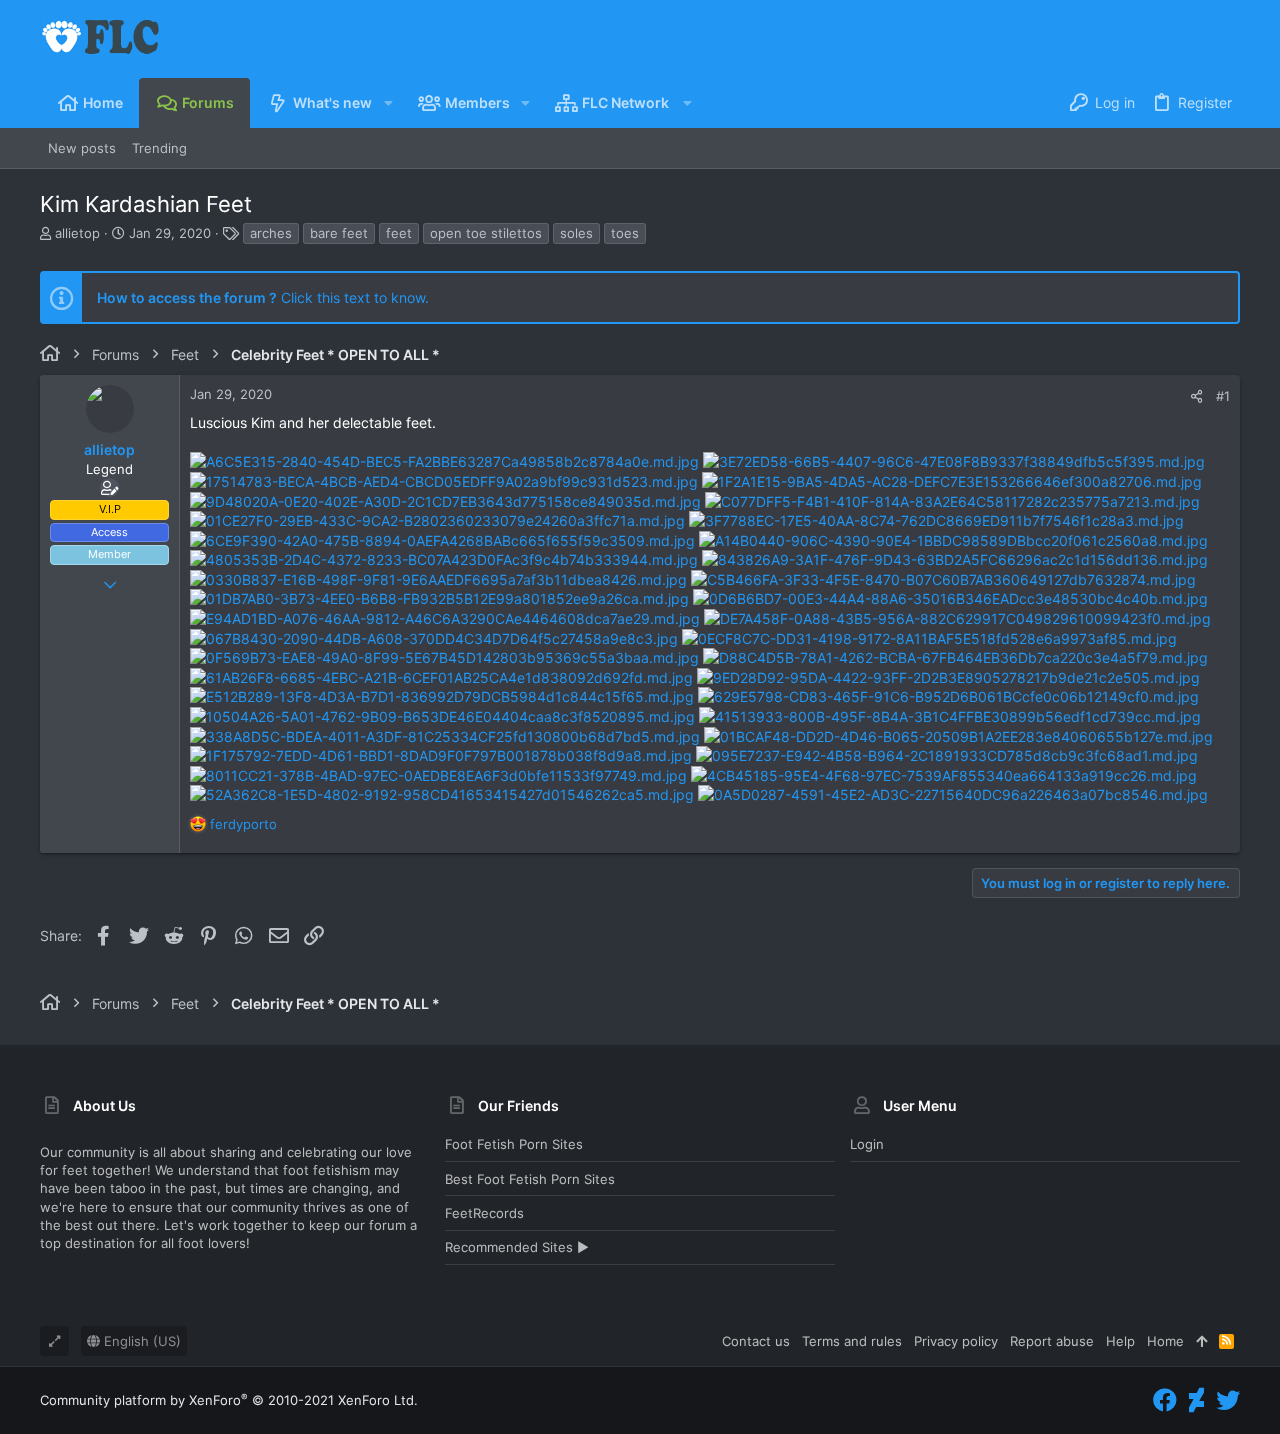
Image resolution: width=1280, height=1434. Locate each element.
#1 (1223, 396)
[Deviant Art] (1196, 1400)
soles (576, 233)
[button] (387, 103)
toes (625, 233)
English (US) (140, 1341)
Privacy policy (956, 1341)
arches (271, 233)
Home (1165, 1341)
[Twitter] (1228, 1400)
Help (1120, 1341)
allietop (77, 233)
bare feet (339, 233)
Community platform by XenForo (229, 1400)
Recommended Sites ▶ (517, 1247)
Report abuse (1052, 1341)
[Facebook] (1165, 1400)
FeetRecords (484, 1213)
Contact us (756, 1341)
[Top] (1201, 1341)
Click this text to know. (263, 297)
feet (399, 233)
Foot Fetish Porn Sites (514, 1144)
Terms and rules (852, 1341)
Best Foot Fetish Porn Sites (530, 1179)
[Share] (1196, 396)
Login (867, 1144)
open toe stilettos (486, 233)
